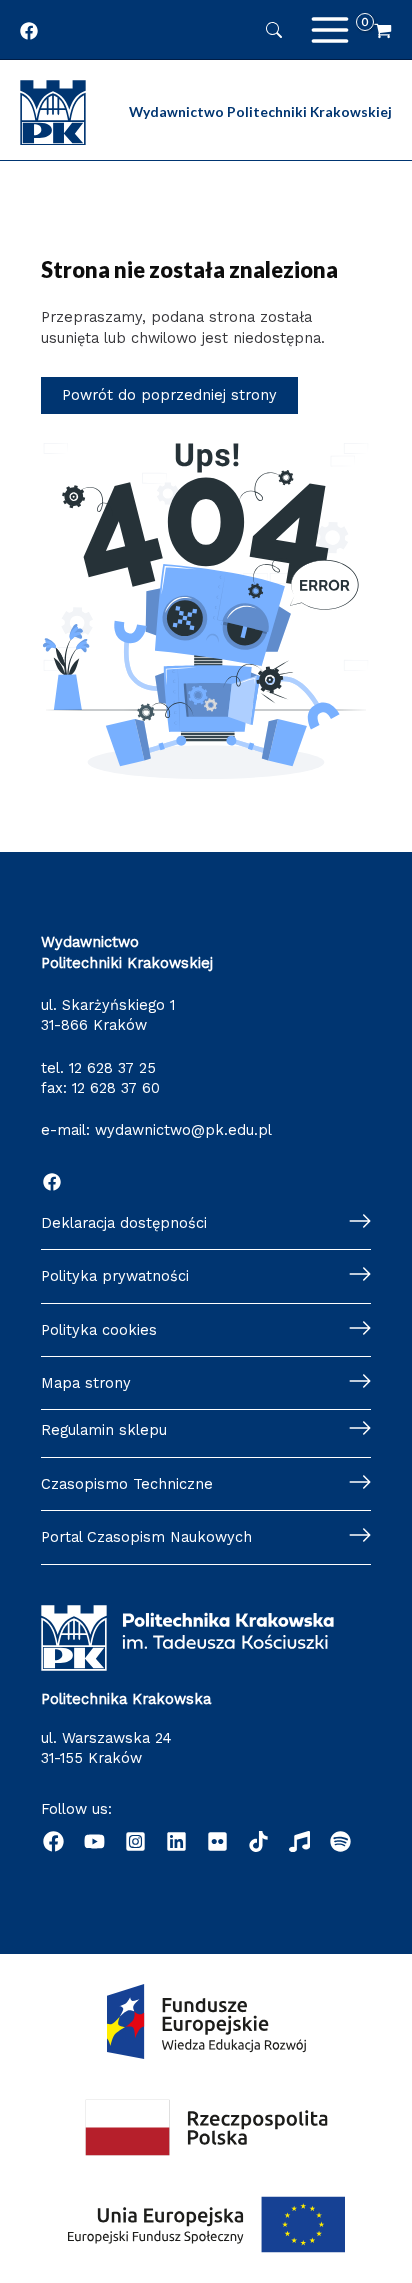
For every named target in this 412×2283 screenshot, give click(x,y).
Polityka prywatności (115, 1276)
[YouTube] (94, 1841)
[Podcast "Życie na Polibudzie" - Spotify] (340, 1841)
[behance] (217, 1841)
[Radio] (299, 1841)
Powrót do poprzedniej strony (169, 395)
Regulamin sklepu (104, 1430)
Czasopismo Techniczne (127, 1484)
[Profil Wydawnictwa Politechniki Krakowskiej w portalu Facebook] (29, 31)
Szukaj (274, 30)
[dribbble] (258, 1841)
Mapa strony (86, 1383)
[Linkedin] (176, 1841)
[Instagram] (135, 1841)
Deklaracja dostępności (124, 1223)
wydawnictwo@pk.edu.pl (183, 1130)
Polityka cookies (99, 1330)
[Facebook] (52, 1182)
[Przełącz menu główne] (330, 30)
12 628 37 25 (112, 1068)
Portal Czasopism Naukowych (146, 1537)
